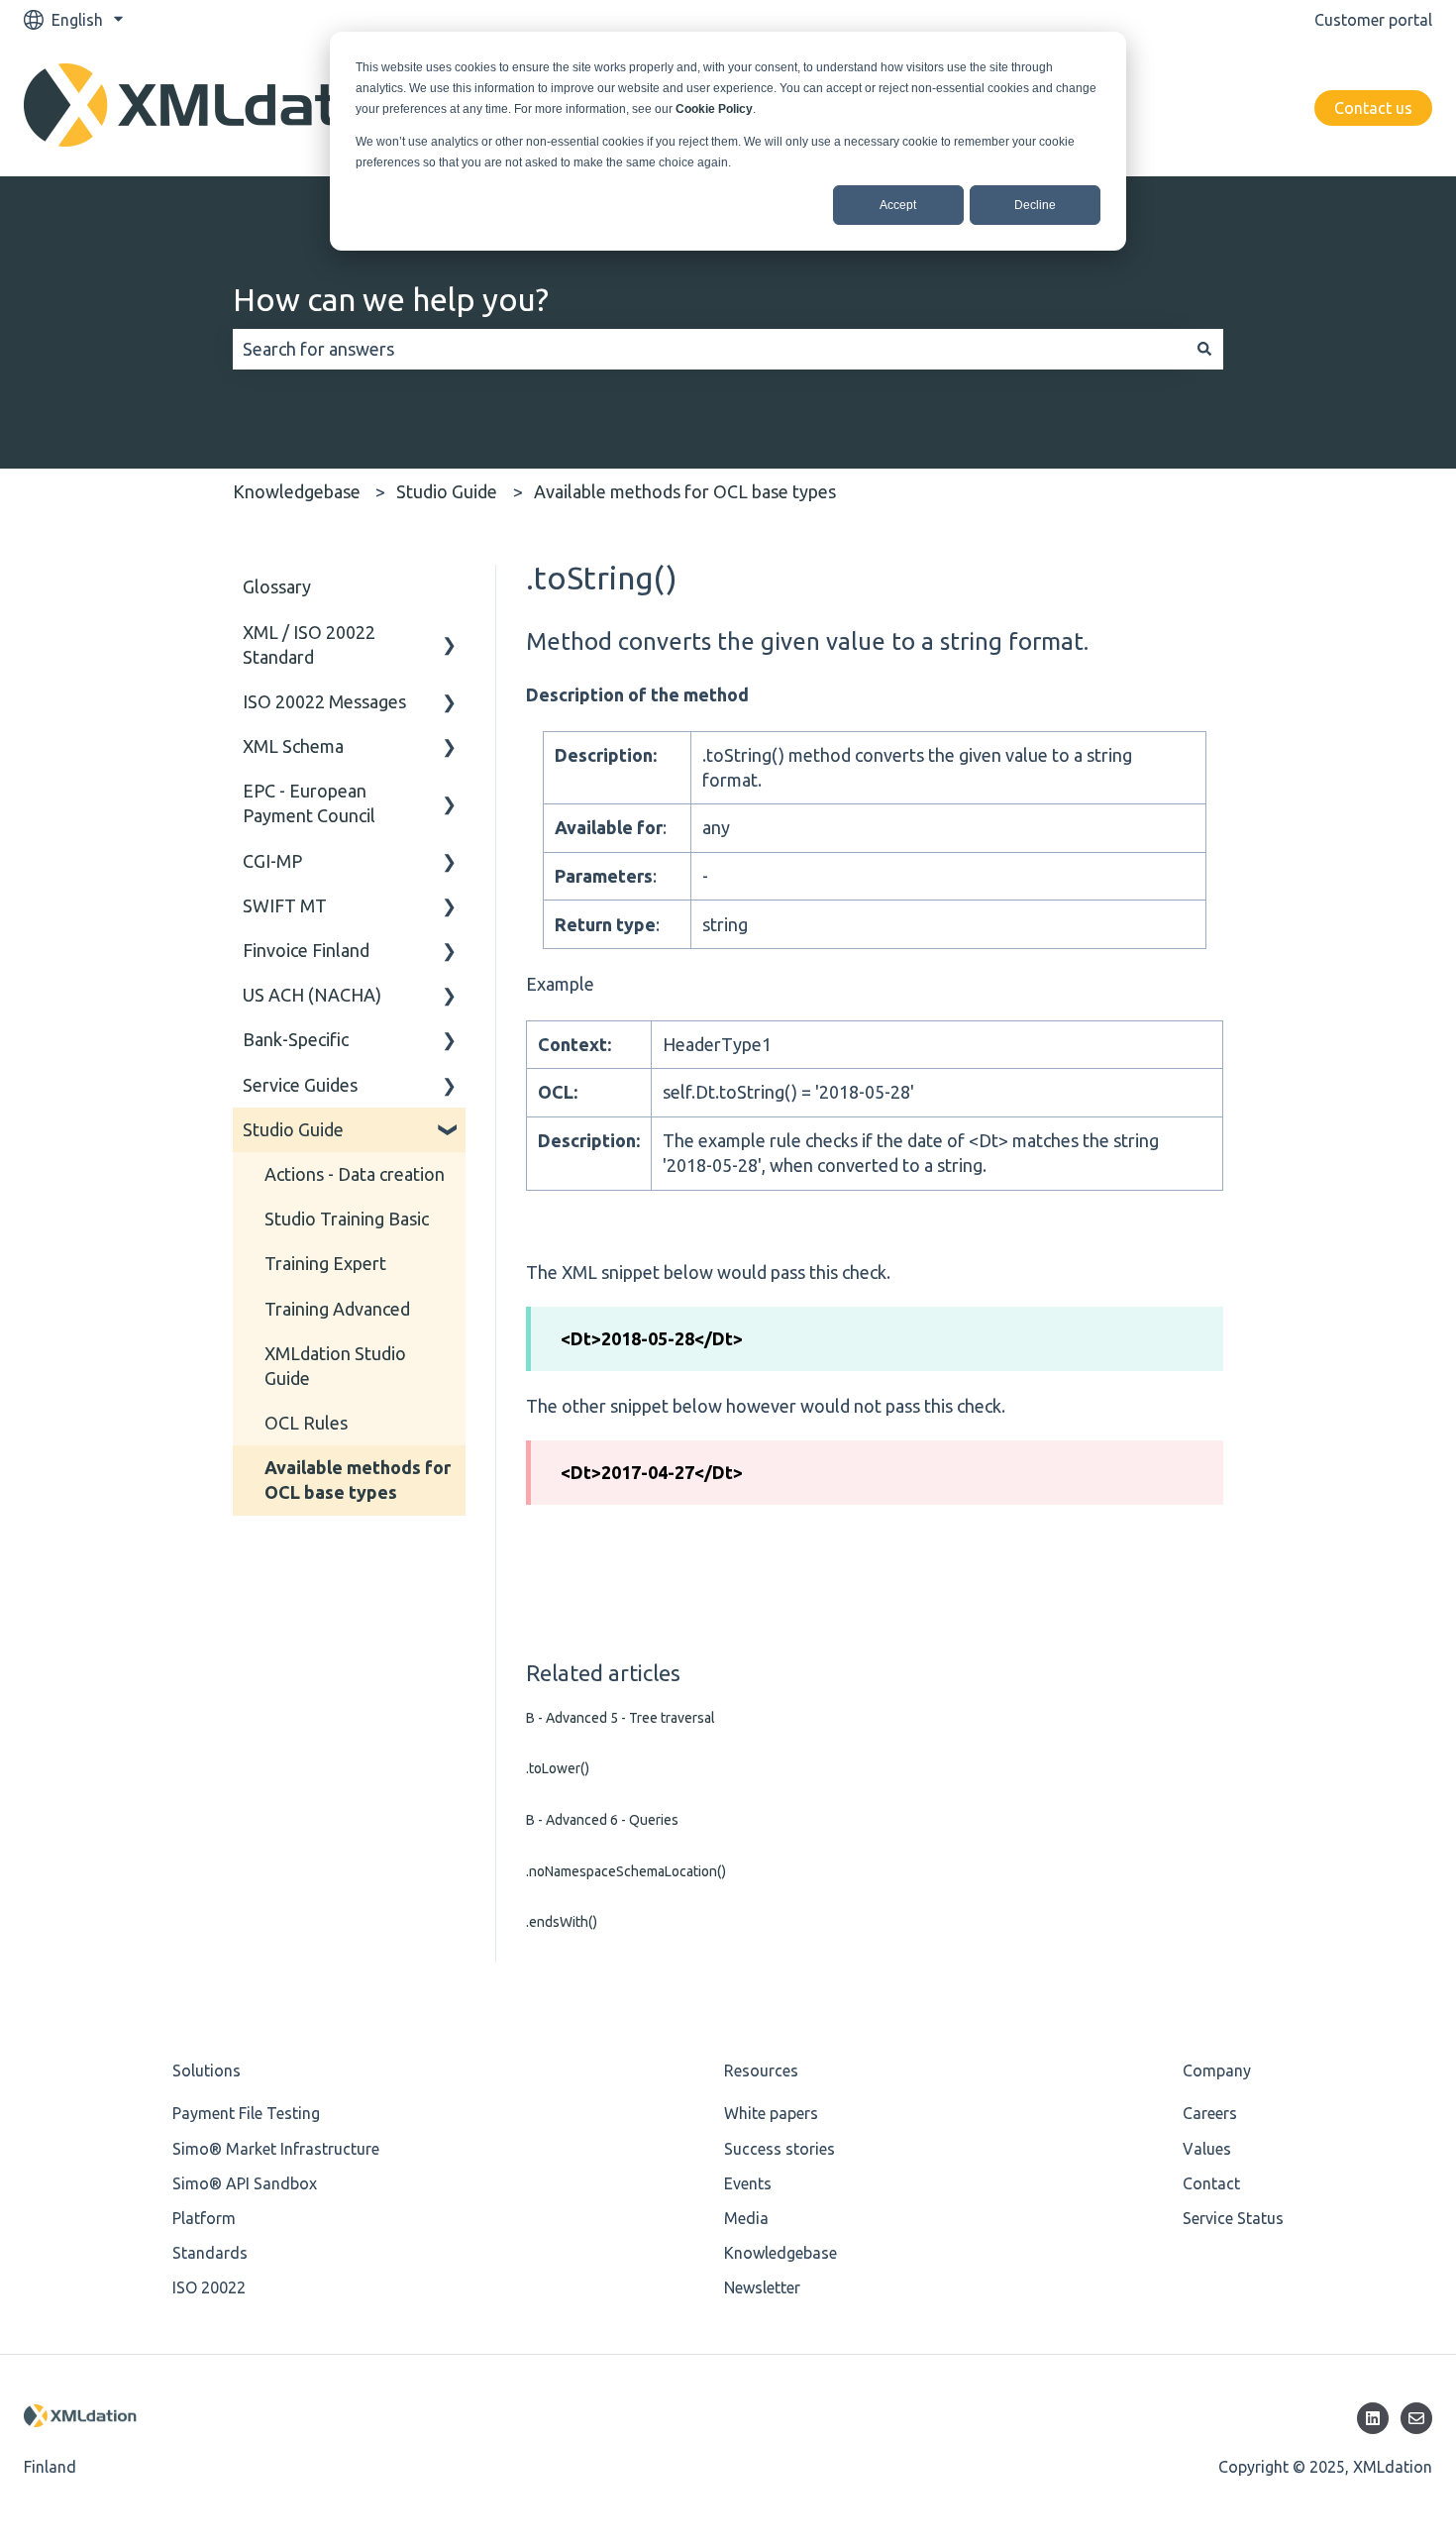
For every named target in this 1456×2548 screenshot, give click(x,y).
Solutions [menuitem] (207, 2070)
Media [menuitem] (746, 2218)
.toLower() (558, 1768)
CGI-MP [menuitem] (272, 861)
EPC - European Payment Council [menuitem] (309, 803)
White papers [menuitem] (771, 2113)
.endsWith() (562, 1922)
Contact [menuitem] (1211, 2183)
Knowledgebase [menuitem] (780, 2253)
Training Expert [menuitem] (325, 1263)
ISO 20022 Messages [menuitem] (324, 701)
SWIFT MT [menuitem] (285, 905)
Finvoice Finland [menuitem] (306, 950)
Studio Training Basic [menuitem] (347, 1219)
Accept (898, 205)
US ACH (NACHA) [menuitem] (312, 995)
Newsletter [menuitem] (762, 2287)
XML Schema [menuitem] (293, 746)
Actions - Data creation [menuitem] (355, 1174)
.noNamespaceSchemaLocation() (626, 1871)
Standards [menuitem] (210, 2253)
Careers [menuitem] (1210, 2113)
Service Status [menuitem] (1233, 2218)
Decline (1035, 205)
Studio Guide (447, 491)
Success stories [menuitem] (780, 2149)
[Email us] (1416, 2418)
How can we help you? (391, 299)
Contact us (1373, 108)
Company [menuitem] (1217, 2070)
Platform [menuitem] (204, 2218)
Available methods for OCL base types (685, 491)
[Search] (1204, 349)
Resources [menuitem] (761, 2070)
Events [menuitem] (748, 2183)
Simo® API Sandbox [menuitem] (245, 2183)
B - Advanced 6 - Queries (602, 1820)
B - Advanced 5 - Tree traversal (621, 1718)
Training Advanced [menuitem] (337, 1309)
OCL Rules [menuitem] (306, 1423)
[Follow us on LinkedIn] (1373, 2418)
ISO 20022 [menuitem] (209, 2287)
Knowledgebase (297, 491)
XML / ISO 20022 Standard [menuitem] (309, 644)
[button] (450, 633)
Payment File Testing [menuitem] (246, 2113)
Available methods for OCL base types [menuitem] (358, 1480)
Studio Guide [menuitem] (293, 1129)
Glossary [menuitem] (277, 586)
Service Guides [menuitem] (300, 1085)
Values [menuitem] (1207, 2149)
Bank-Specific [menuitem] (296, 1039)
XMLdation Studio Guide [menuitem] (335, 1366)
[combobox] (709, 349)
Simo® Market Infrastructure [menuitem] (276, 2149)
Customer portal (1373, 20)
